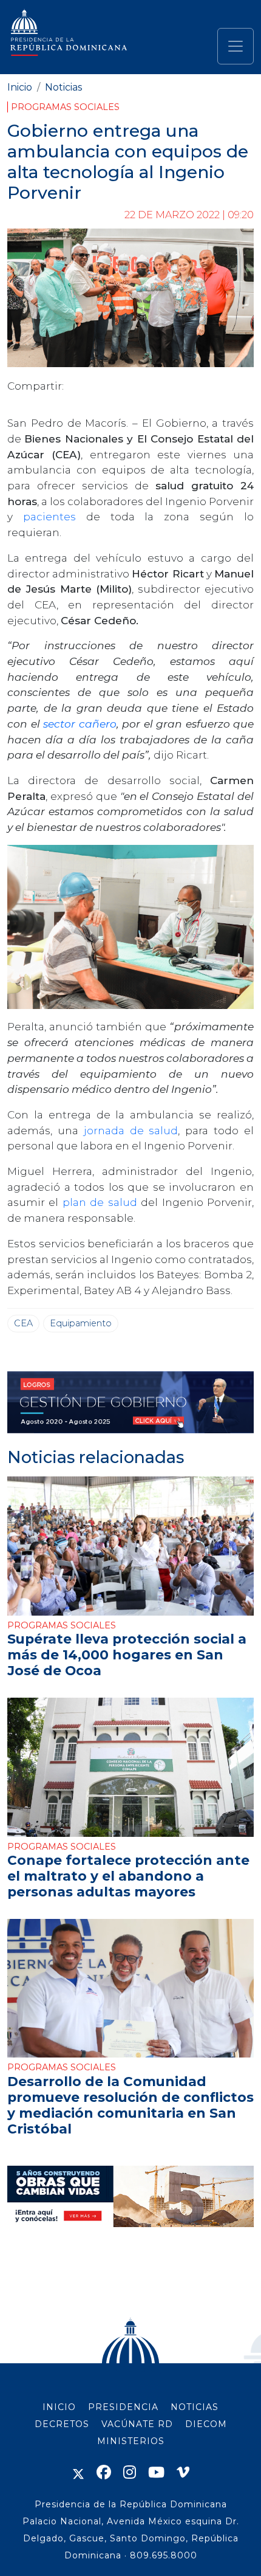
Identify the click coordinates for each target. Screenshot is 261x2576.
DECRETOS (62, 2424)
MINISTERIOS (131, 2441)
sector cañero (80, 724)
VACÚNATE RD (137, 2424)
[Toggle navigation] (236, 46)
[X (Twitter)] (78, 2472)
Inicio (20, 87)
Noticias (63, 87)
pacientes (55, 516)
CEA (23, 1323)
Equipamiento (81, 1323)
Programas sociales (65, 107)
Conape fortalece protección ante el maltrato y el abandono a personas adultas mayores (128, 1876)
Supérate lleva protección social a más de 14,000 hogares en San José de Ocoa (127, 1655)
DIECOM (206, 2424)
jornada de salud (131, 1130)
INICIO (59, 2407)
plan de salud (100, 1202)
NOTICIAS (195, 2407)
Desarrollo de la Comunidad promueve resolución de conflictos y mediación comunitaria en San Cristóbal (130, 2105)
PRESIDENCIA (123, 2407)
